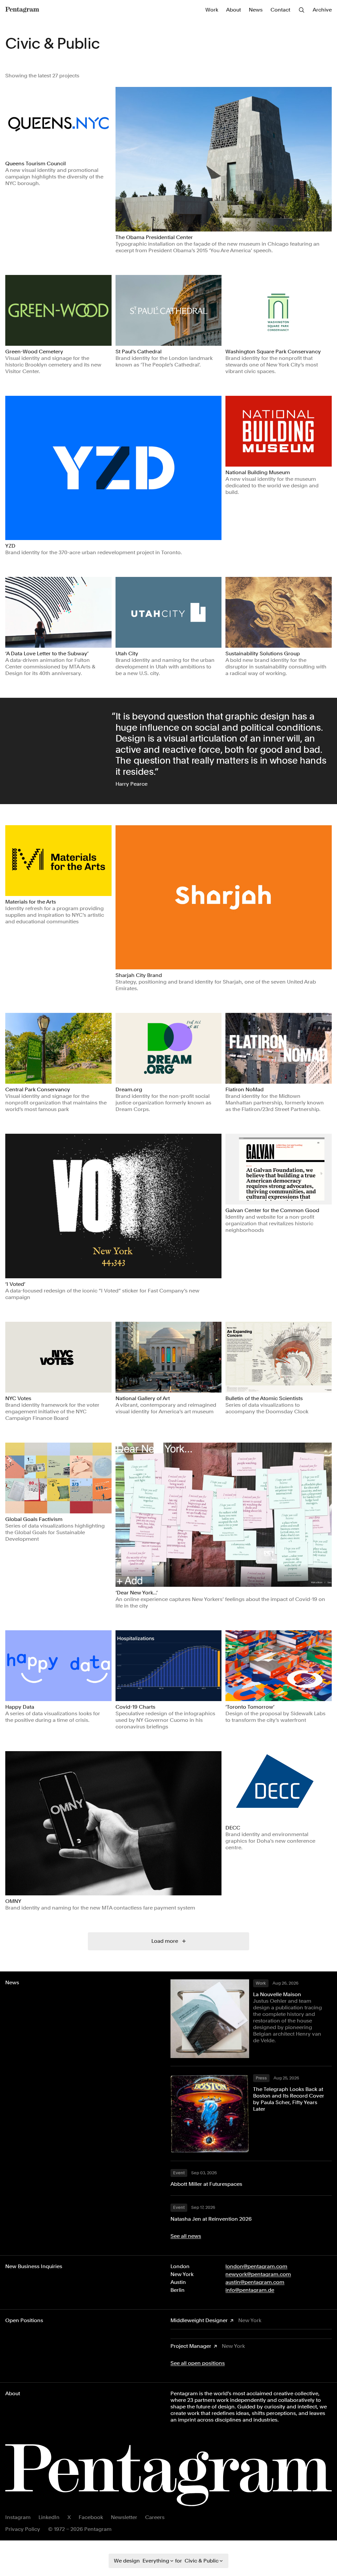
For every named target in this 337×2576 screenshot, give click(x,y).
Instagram (18, 2517)
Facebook (91, 2517)
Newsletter (124, 2517)
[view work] (58, 122)
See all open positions (198, 2363)
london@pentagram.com (256, 2266)
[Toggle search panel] (301, 10)
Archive (322, 10)
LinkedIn (49, 2517)
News (256, 10)
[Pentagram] (22, 10)
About (233, 10)
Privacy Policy (23, 2529)
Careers (155, 2517)
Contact (280, 10)
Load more (165, 1941)
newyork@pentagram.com (258, 2274)
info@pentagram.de (250, 2290)
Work (212, 10)
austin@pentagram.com (255, 2282)
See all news (186, 2236)
